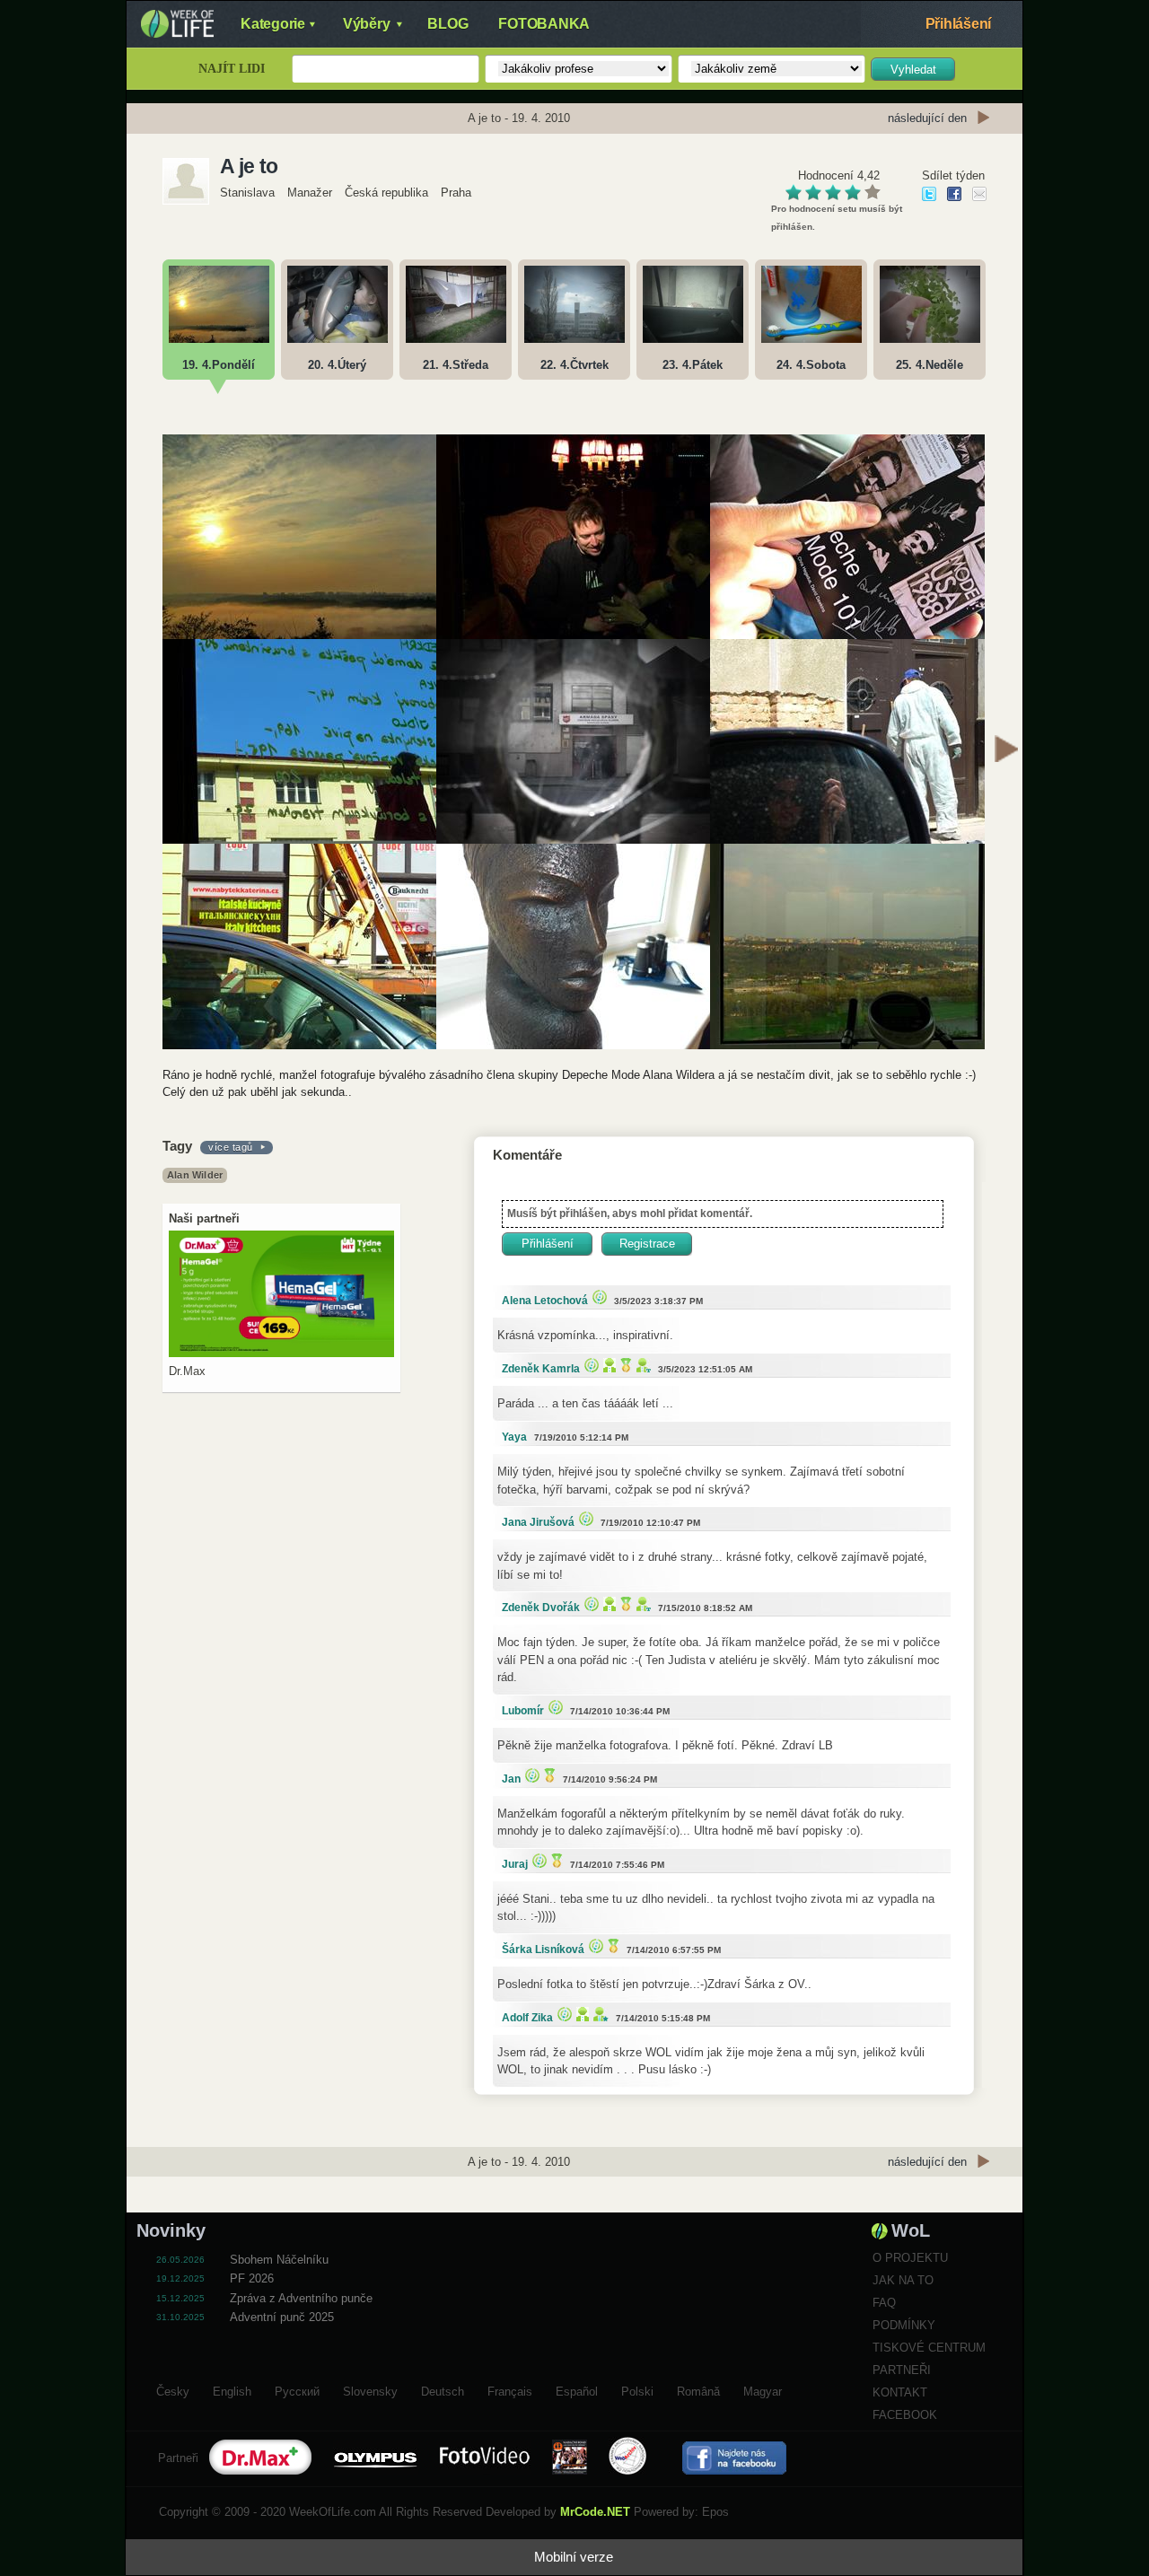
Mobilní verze (574, 2557)
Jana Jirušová (538, 1522)
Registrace (647, 1244)
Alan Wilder (195, 1175)
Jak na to (903, 2280)
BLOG (447, 24)
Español (577, 2389)
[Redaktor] (607, 1365)
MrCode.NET (595, 2512)
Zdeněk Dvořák (541, 1608)
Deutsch (443, 2389)
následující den (927, 118)
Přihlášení (959, 24)
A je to (249, 166)
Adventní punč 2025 (282, 2317)
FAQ (884, 2303)
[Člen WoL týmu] (641, 1365)
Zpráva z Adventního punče (301, 2298)
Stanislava (247, 193)
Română (698, 2389)
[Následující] (1006, 751)
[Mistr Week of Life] (624, 1365)
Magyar (763, 2389)
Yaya (514, 1437)
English (232, 2389)
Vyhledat (913, 70)
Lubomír (523, 1711)
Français (510, 2389)
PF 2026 (252, 2278)
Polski (637, 2389)
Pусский (297, 2389)
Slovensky (370, 2389)
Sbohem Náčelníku (279, 2260)
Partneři (902, 2370)
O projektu (910, 2258)
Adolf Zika (527, 2018)
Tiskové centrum (929, 2348)
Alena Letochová (545, 1301)
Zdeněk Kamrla (541, 1369)
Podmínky (904, 2325)
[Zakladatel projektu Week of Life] (599, 2014)
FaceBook (905, 2415)
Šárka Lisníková (543, 1950)
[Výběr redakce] (597, 1297)
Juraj (515, 1864)
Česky (173, 2389)
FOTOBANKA (544, 24)
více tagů (231, 1147)
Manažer (310, 193)
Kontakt (900, 2392)
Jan (511, 1779)
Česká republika (386, 193)
